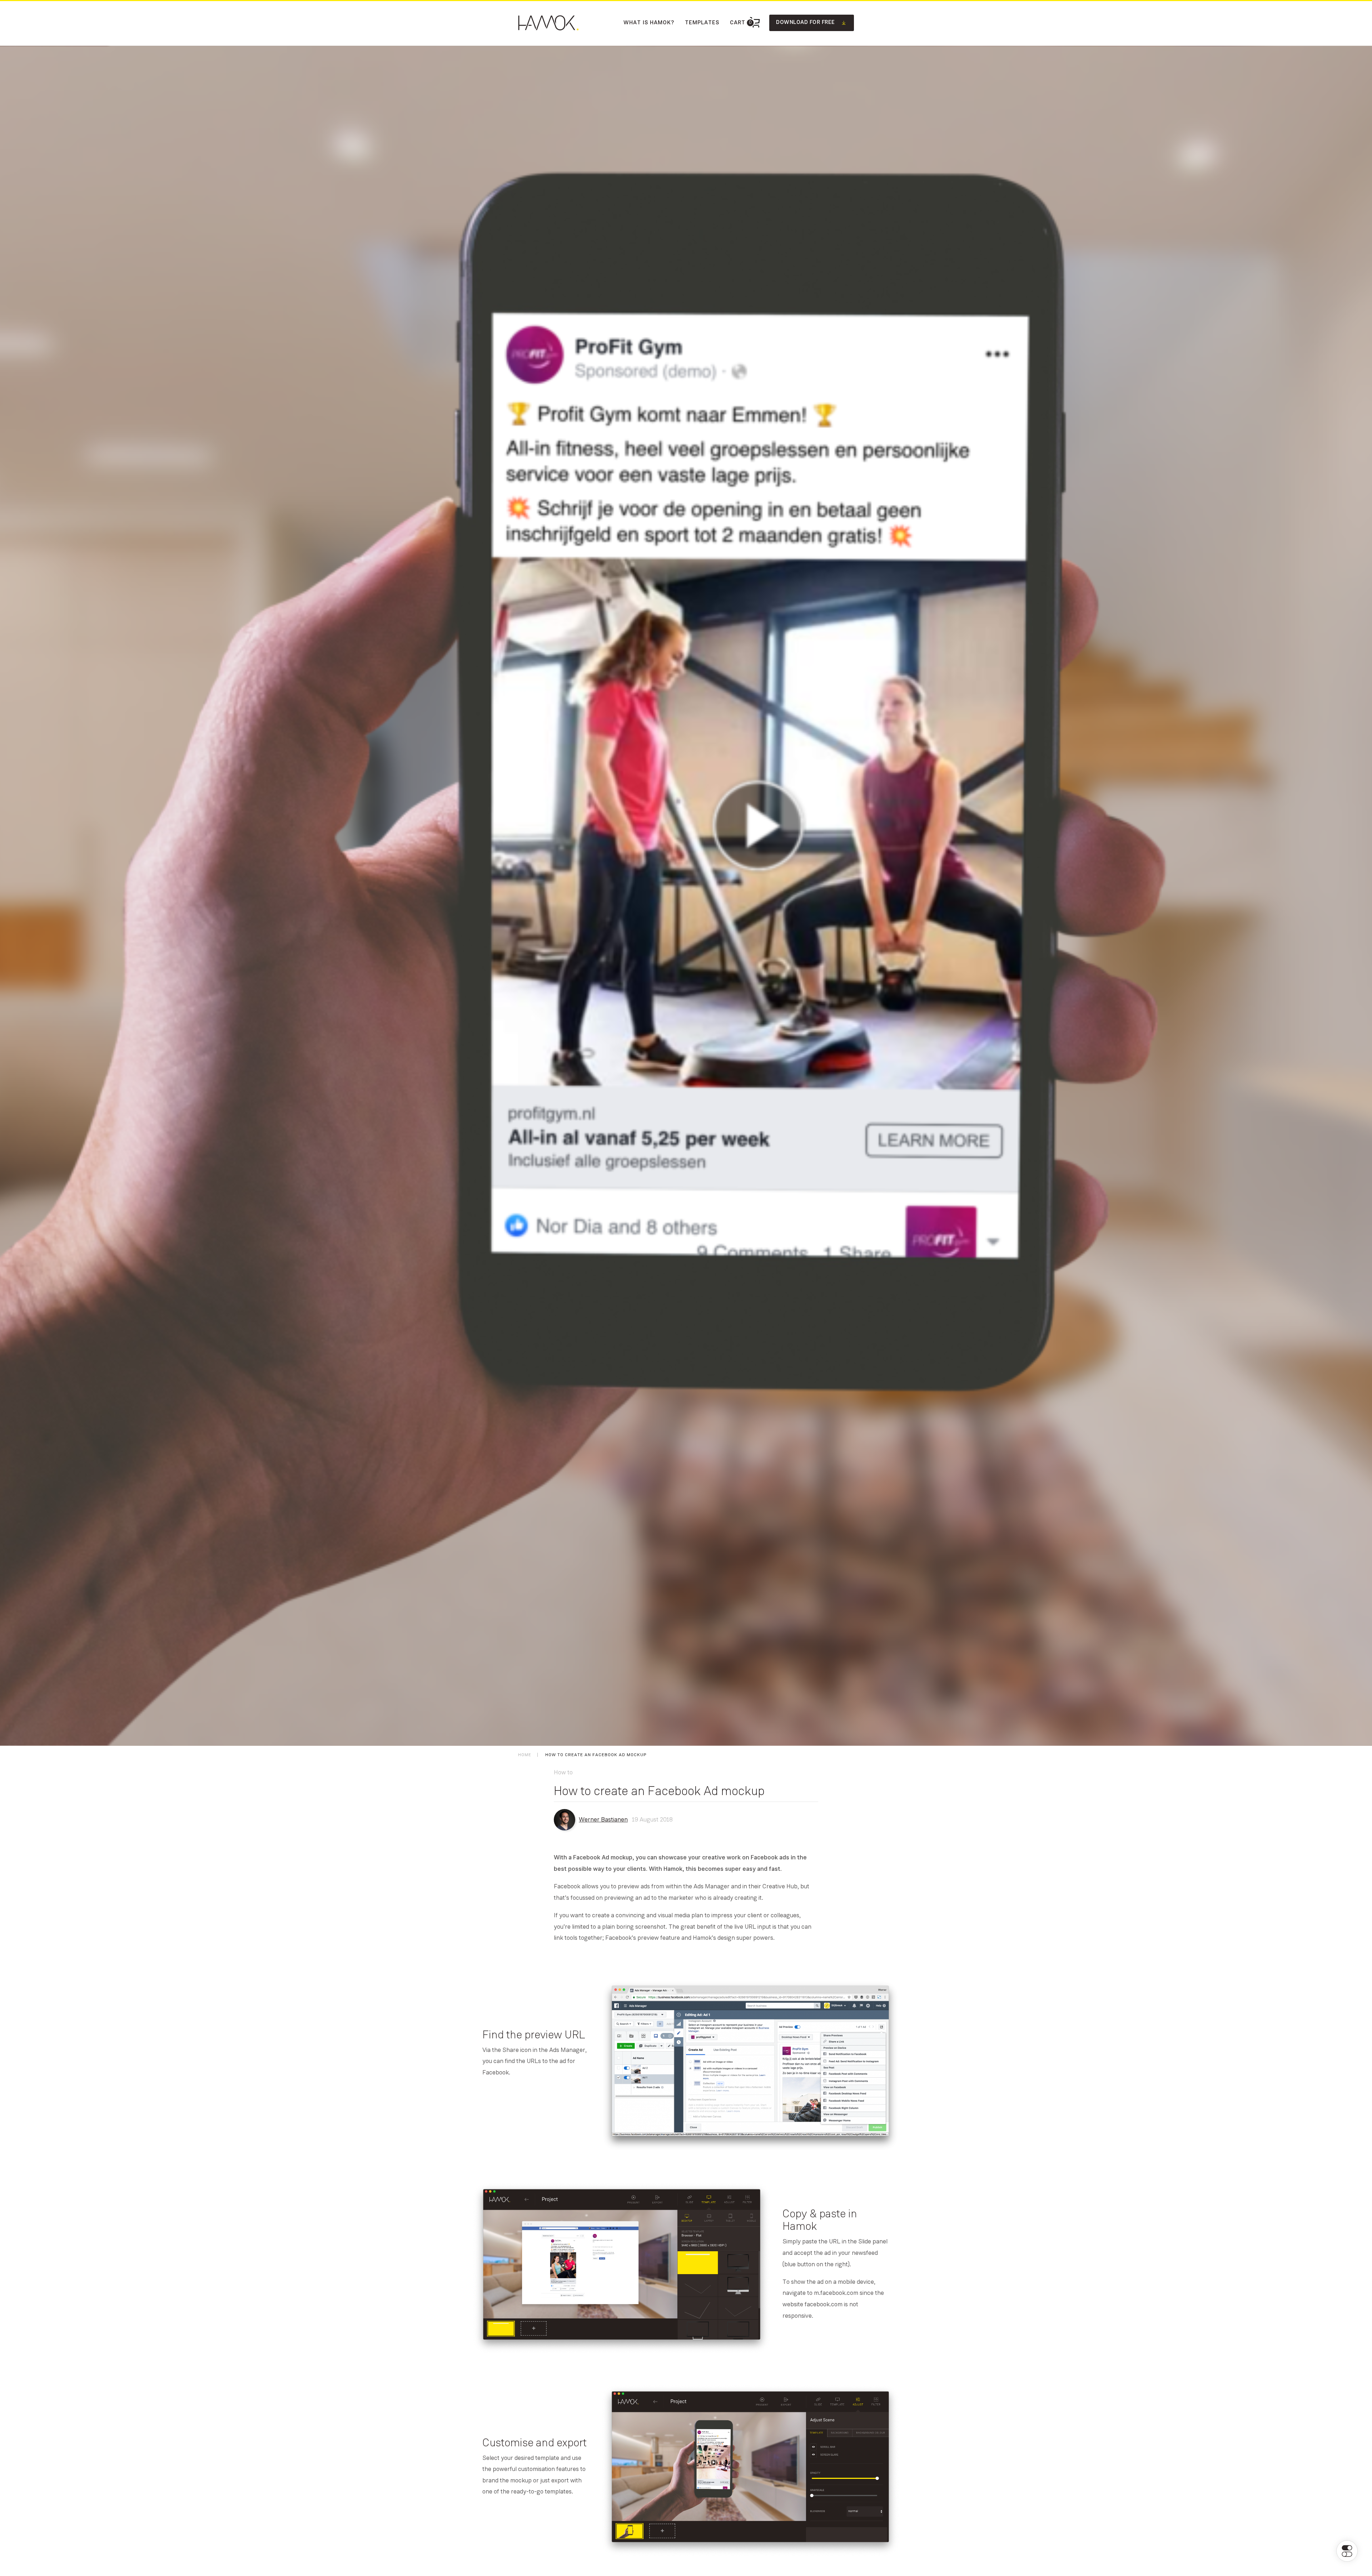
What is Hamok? (649, 23)
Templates (702, 23)
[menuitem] (649, 23)
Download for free (806, 23)
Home (525, 1755)
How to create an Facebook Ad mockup (596, 1755)
